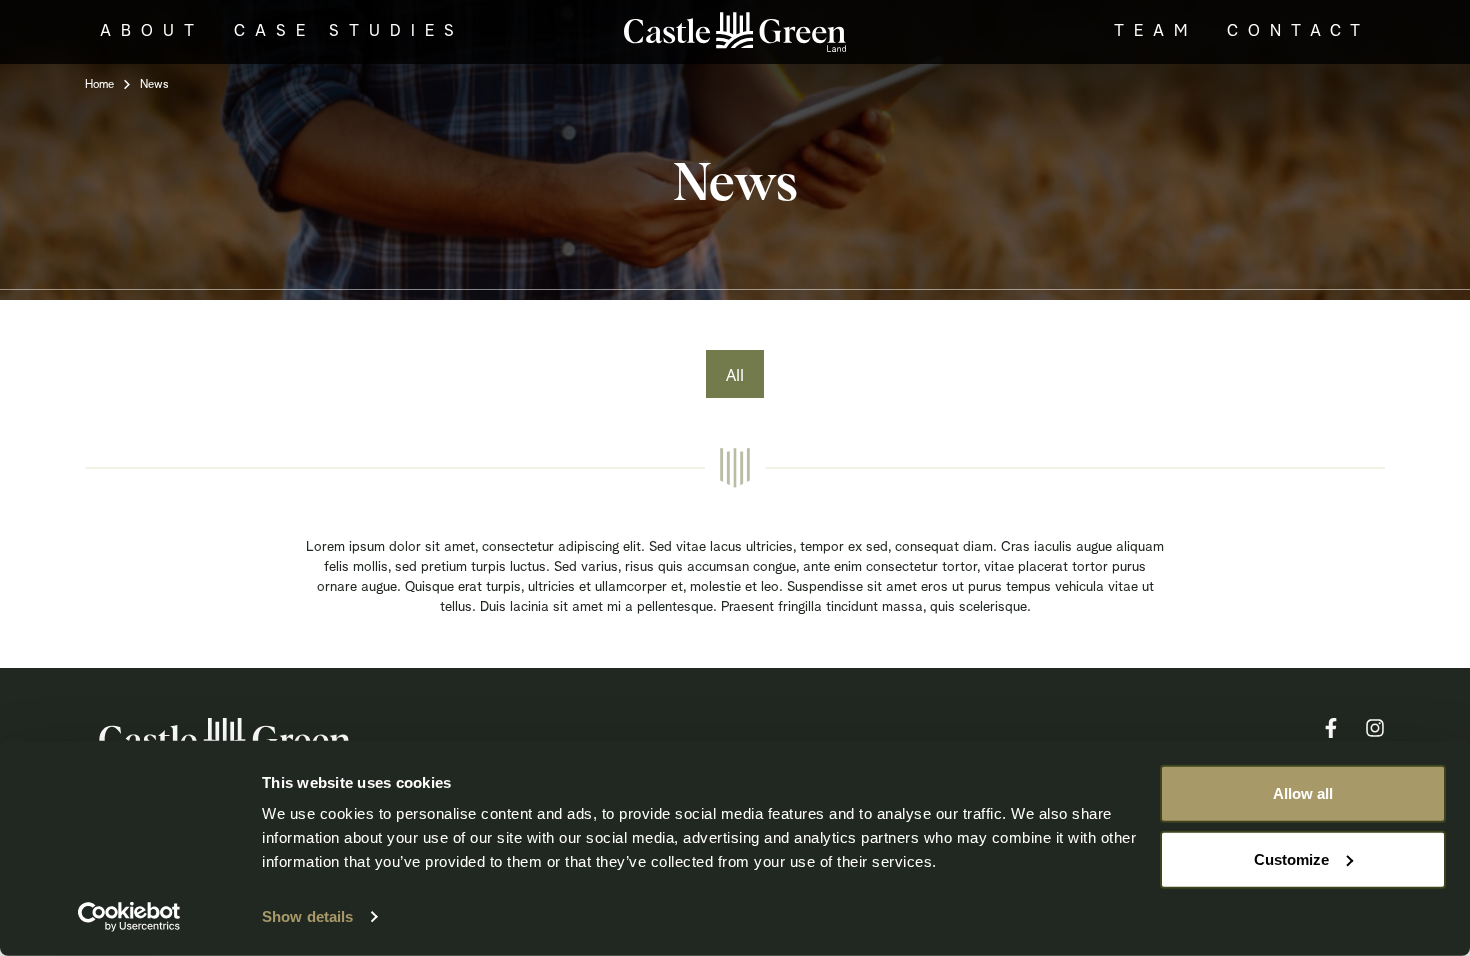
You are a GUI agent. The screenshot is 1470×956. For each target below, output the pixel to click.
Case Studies (349, 32)
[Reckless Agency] (735, 30)
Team (1155, 32)
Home (99, 85)
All (735, 375)
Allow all (1303, 793)
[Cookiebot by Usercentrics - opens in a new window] (129, 917)
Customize (1291, 858)
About (152, 32)
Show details (307, 916)
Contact (1298, 32)
